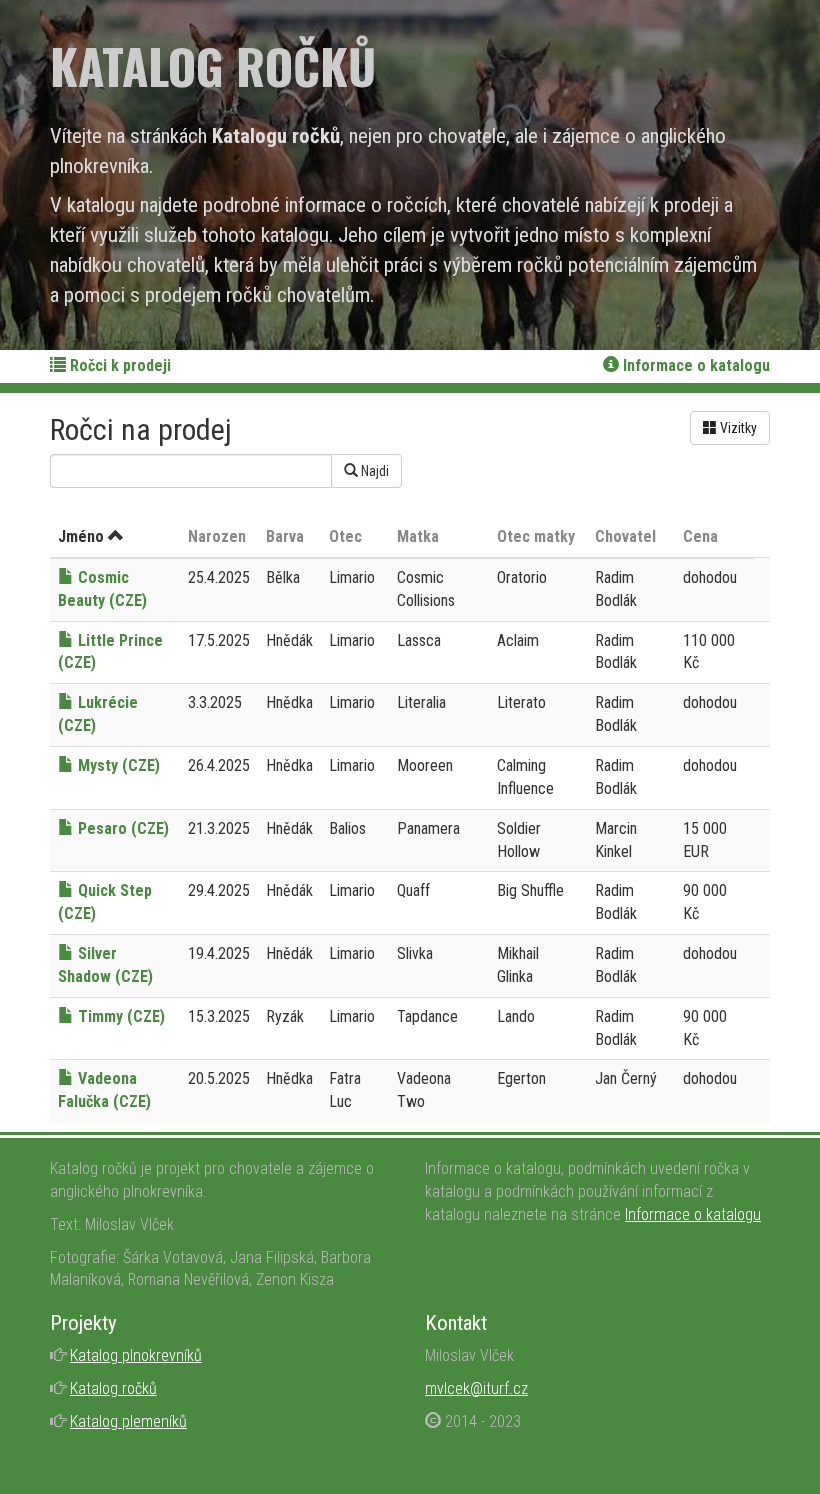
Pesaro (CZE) (121, 828)
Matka (418, 536)
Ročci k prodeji (118, 365)
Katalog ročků (113, 1388)
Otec (345, 536)
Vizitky (737, 428)
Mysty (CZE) (117, 765)
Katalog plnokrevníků (136, 1355)
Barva (285, 536)
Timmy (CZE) (119, 1016)
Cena (700, 536)
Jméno (81, 536)
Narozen (217, 536)
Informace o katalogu (694, 365)
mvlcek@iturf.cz (476, 1388)
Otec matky (536, 536)
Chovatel (625, 536)
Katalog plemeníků (128, 1421)
